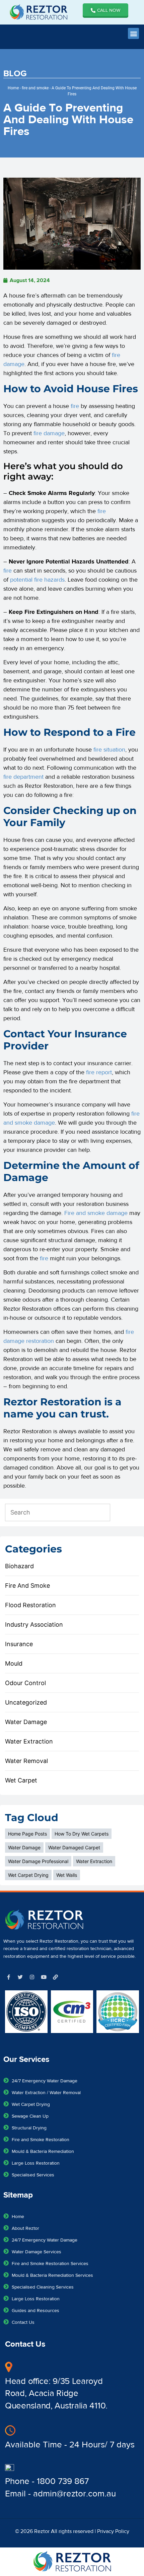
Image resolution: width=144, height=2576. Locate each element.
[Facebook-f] (8, 1977)
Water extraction (94, 1861)
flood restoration (30, 1605)
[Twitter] (20, 1977)
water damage (26, 1722)
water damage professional (38, 1861)
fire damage (49, 433)
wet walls (67, 1875)
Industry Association (34, 1624)
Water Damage (24, 1847)
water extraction (29, 1741)
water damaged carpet (74, 1847)
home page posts (27, 1834)
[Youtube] (44, 1977)
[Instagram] (32, 1977)
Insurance (19, 1644)
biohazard (19, 1566)
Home (13, 88)
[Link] (55, 1977)
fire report (99, 1072)
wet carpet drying (28, 1875)
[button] (133, 33)
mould (14, 1663)
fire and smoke (35, 88)
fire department (23, 777)
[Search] (126, 1512)
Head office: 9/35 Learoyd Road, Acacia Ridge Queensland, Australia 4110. (56, 2393)
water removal (26, 1761)
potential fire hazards (37, 580)
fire (75, 406)
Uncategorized (26, 1702)
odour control (25, 1683)
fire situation (109, 750)
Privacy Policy (113, 2531)
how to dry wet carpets (82, 1834)
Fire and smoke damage (96, 1213)
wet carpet (21, 1780)
